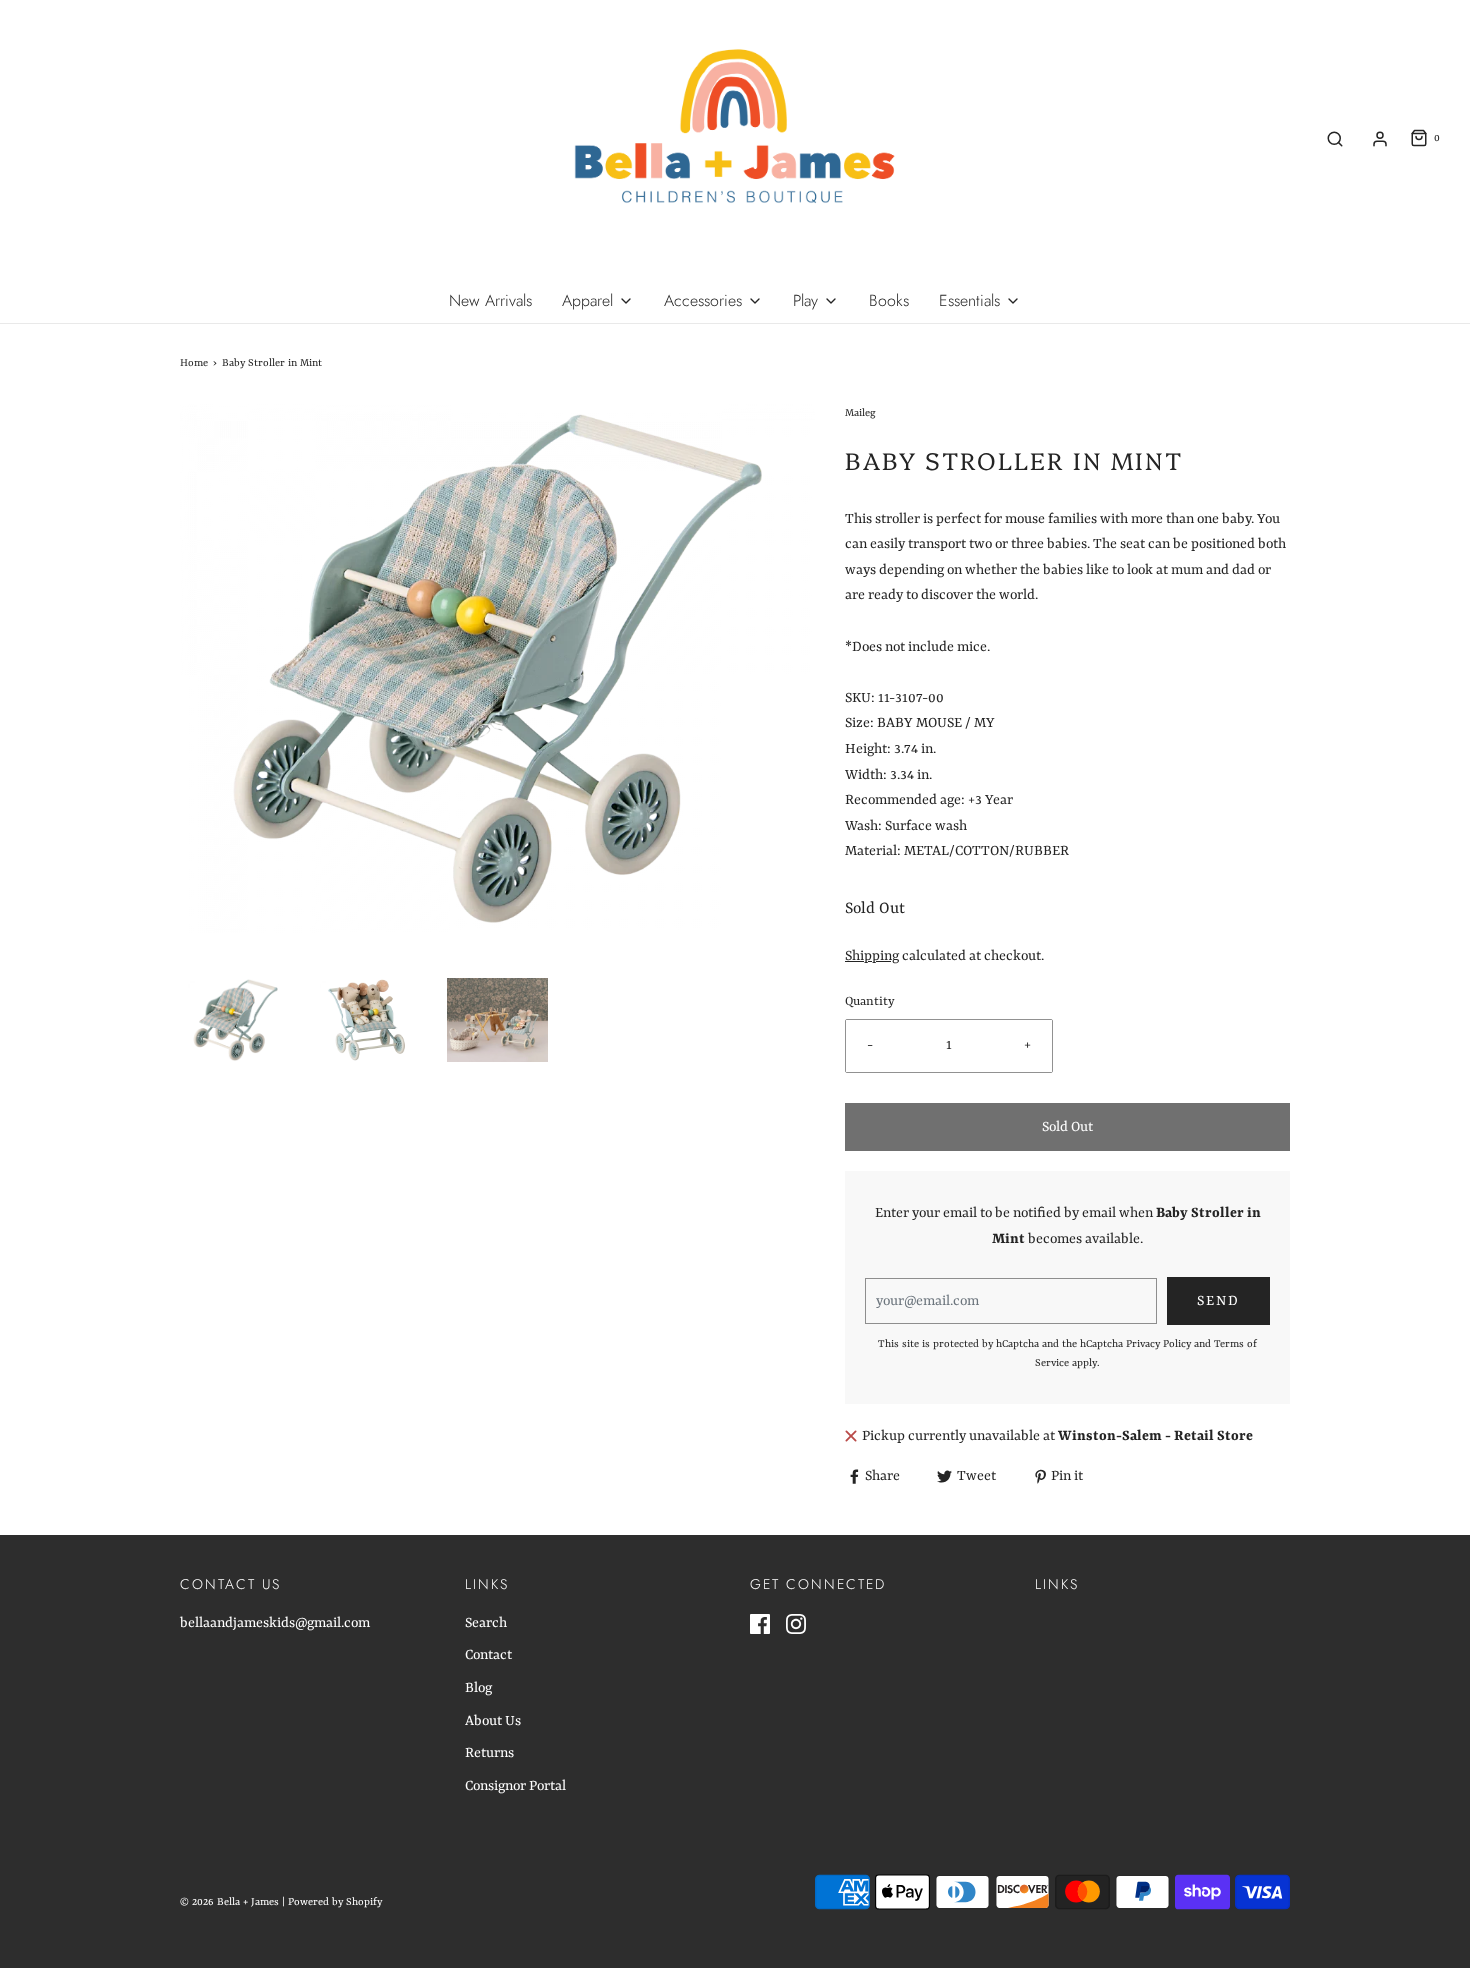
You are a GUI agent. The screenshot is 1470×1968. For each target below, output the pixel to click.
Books (889, 300)
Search (486, 1623)
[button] (235, 1020)
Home (194, 363)
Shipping (872, 956)
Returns (489, 1753)
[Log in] (1380, 139)
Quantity (870, 1002)
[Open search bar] (1335, 138)
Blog (478, 1688)
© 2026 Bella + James (229, 1902)
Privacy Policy (1158, 1344)
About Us (493, 1721)
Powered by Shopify (335, 1902)
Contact (488, 1655)
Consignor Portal (515, 1786)
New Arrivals (490, 300)
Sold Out (1067, 1127)
